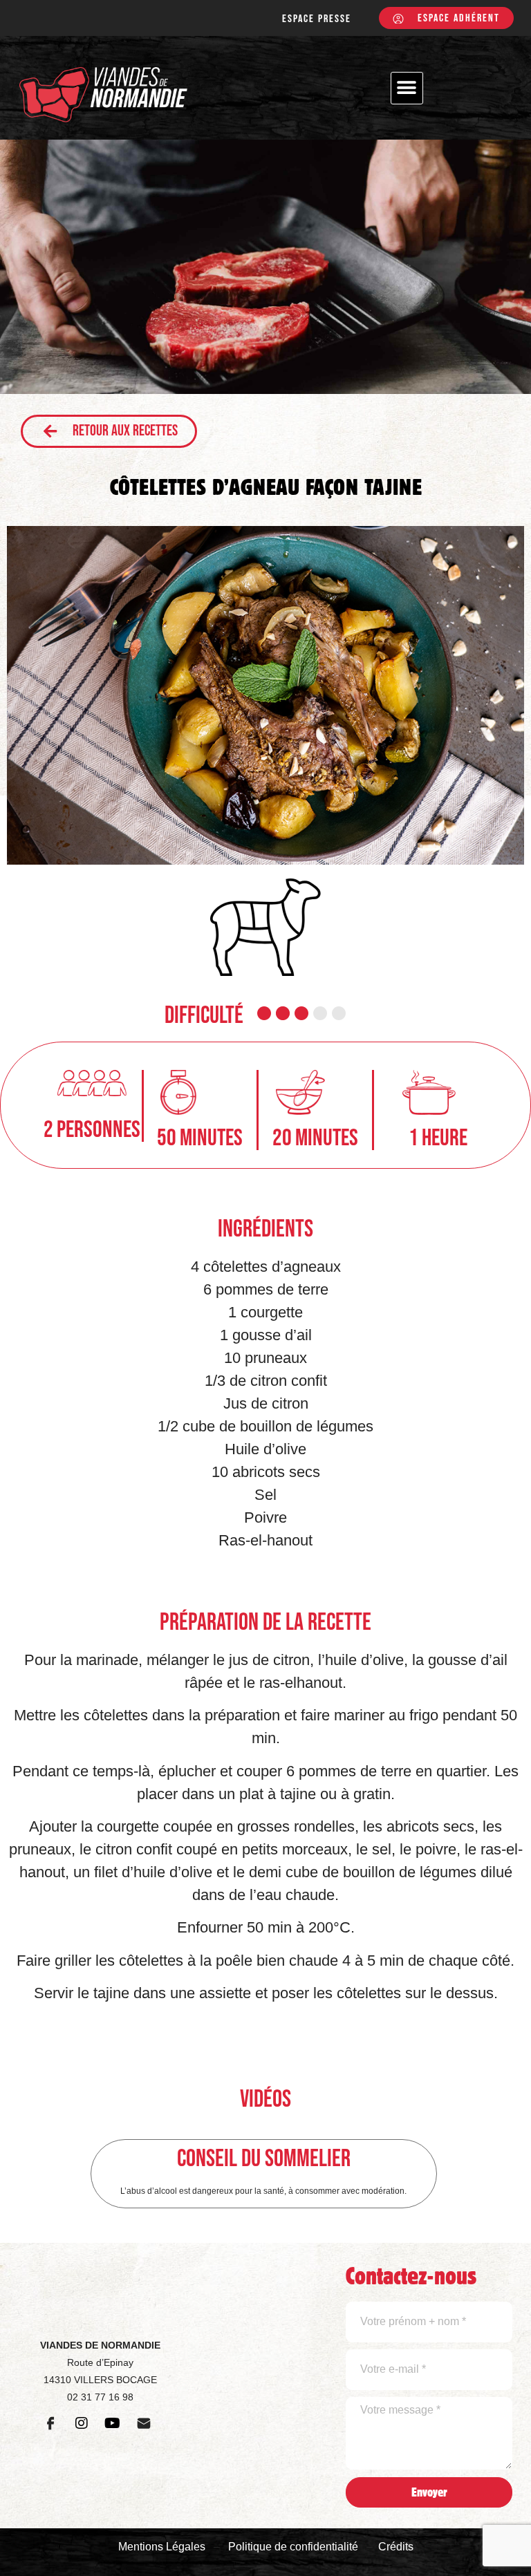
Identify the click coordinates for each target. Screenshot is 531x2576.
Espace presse (317, 19)
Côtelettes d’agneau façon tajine (266, 487)
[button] (407, 88)
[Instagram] (82, 2423)
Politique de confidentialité (293, 2547)
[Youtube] (113, 2423)
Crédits (396, 2547)
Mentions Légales (162, 2547)
